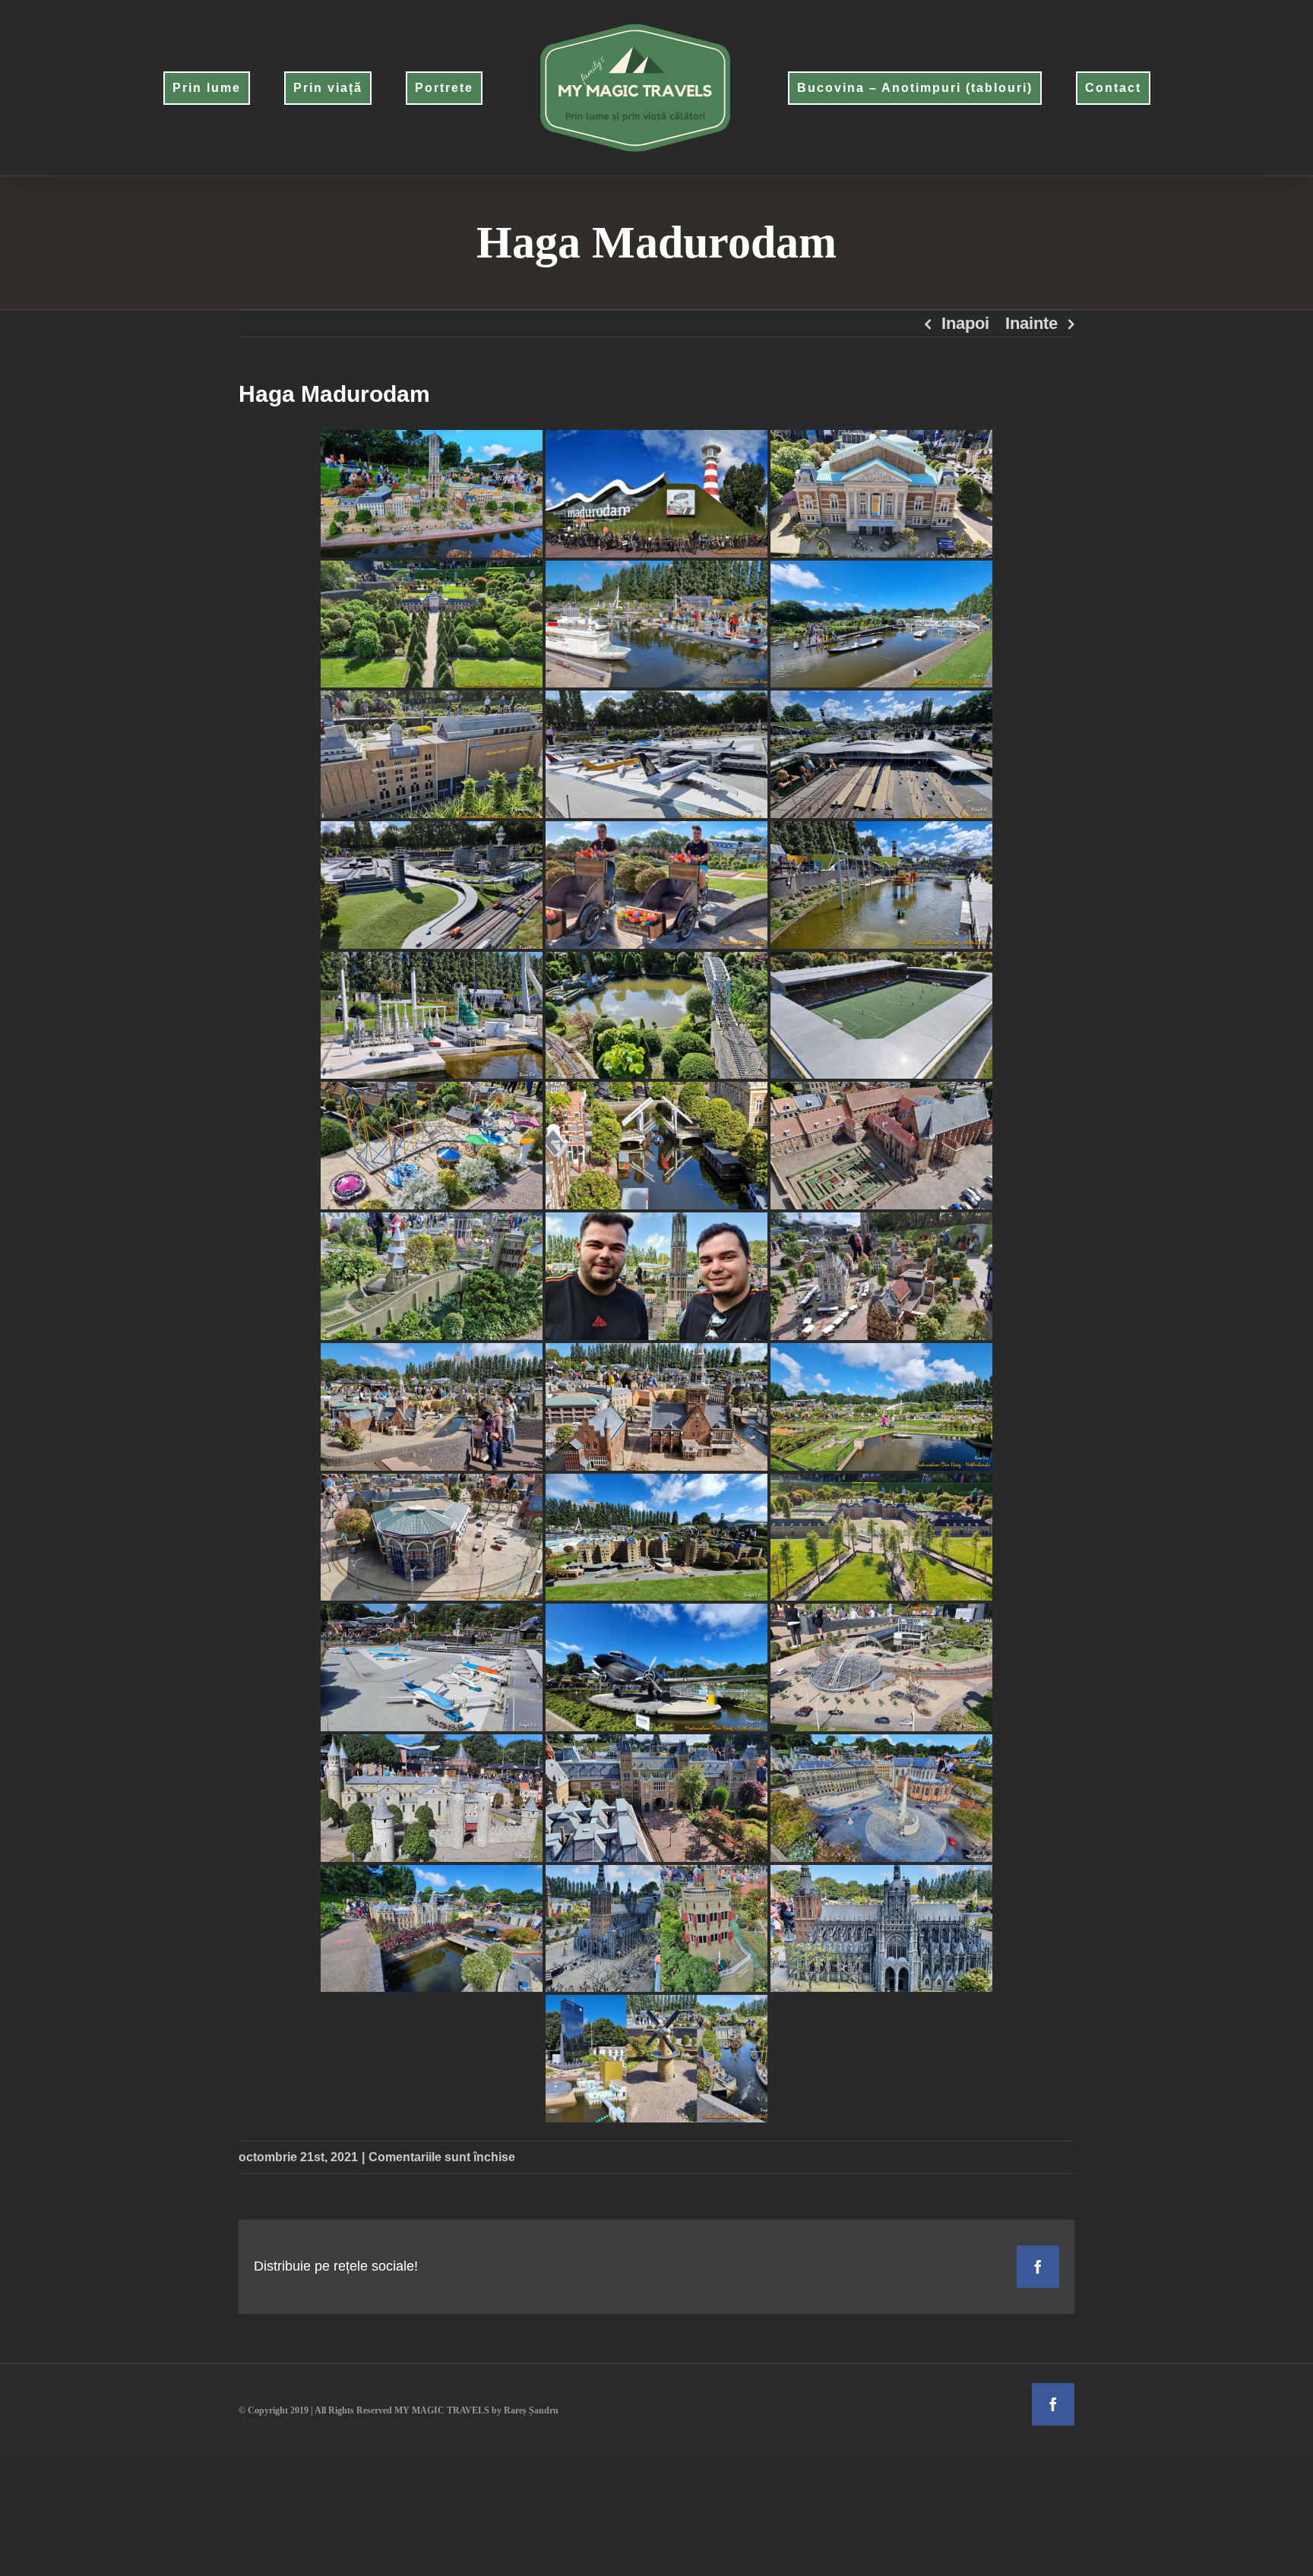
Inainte (1031, 323)
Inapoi (965, 323)
